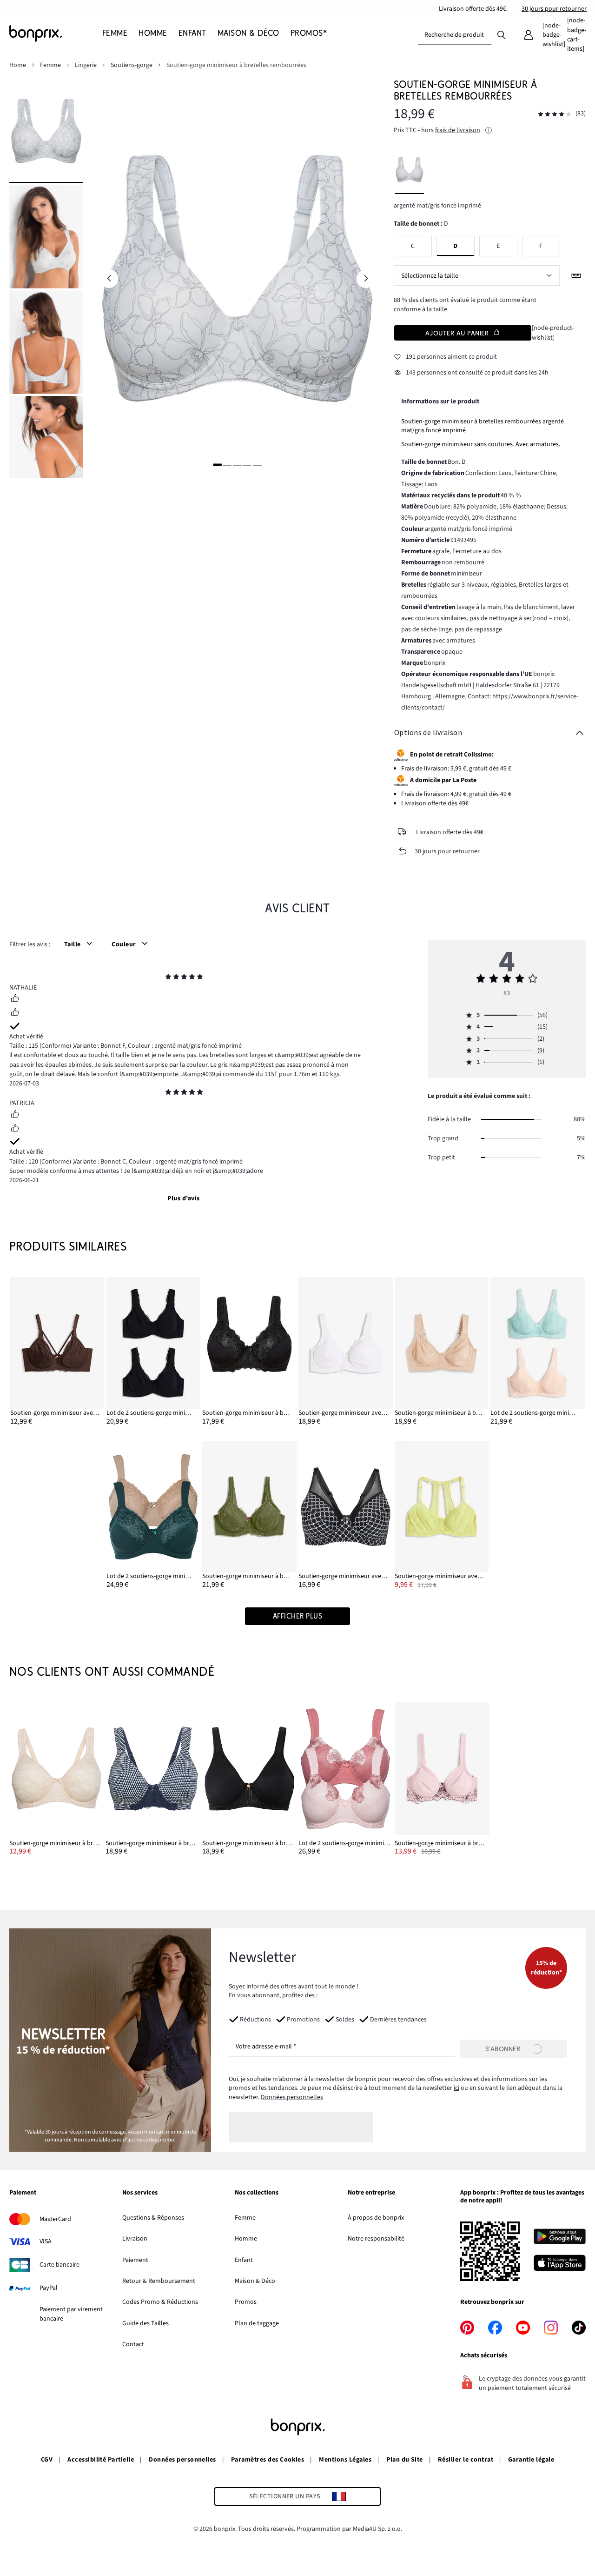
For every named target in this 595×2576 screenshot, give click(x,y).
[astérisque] (168, 978)
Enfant (244, 2260)
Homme (246, 2239)
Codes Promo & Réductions (160, 2302)
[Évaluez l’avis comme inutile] (15, 1013)
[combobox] (455, 35)
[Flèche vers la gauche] (109, 279)
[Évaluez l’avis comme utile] (15, 999)
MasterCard (55, 2219)
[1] (218, 465)
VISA (46, 2241)
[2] (227, 465)
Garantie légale (531, 2460)
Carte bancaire (59, 2265)
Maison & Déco (255, 2281)
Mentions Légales (345, 2460)
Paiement (135, 2260)
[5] (257, 465)
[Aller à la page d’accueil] (56, 33)
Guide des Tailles (145, 2323)
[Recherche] (502, 34)
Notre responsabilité (376, 2239)
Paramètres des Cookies (268, 2460)
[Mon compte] (529, 35)
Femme (245, 2218)
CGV (47, 2460)
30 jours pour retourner (554, 9)
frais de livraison (458, 130)
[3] (237, 465)
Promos (246, 2302)
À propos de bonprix (376, 2218)
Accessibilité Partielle (101, 2460)
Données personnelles (292, 2097)
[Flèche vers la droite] (366, 279)
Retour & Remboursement (159, 2281)
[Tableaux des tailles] (576, 276)
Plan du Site (405, 2460)
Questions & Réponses (153, 2218)
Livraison (135, 2239)
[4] (247, 465)
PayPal (49, 2288)
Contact (133, 2344)
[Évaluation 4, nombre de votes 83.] (555, 114)
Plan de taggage (257, 2323)
